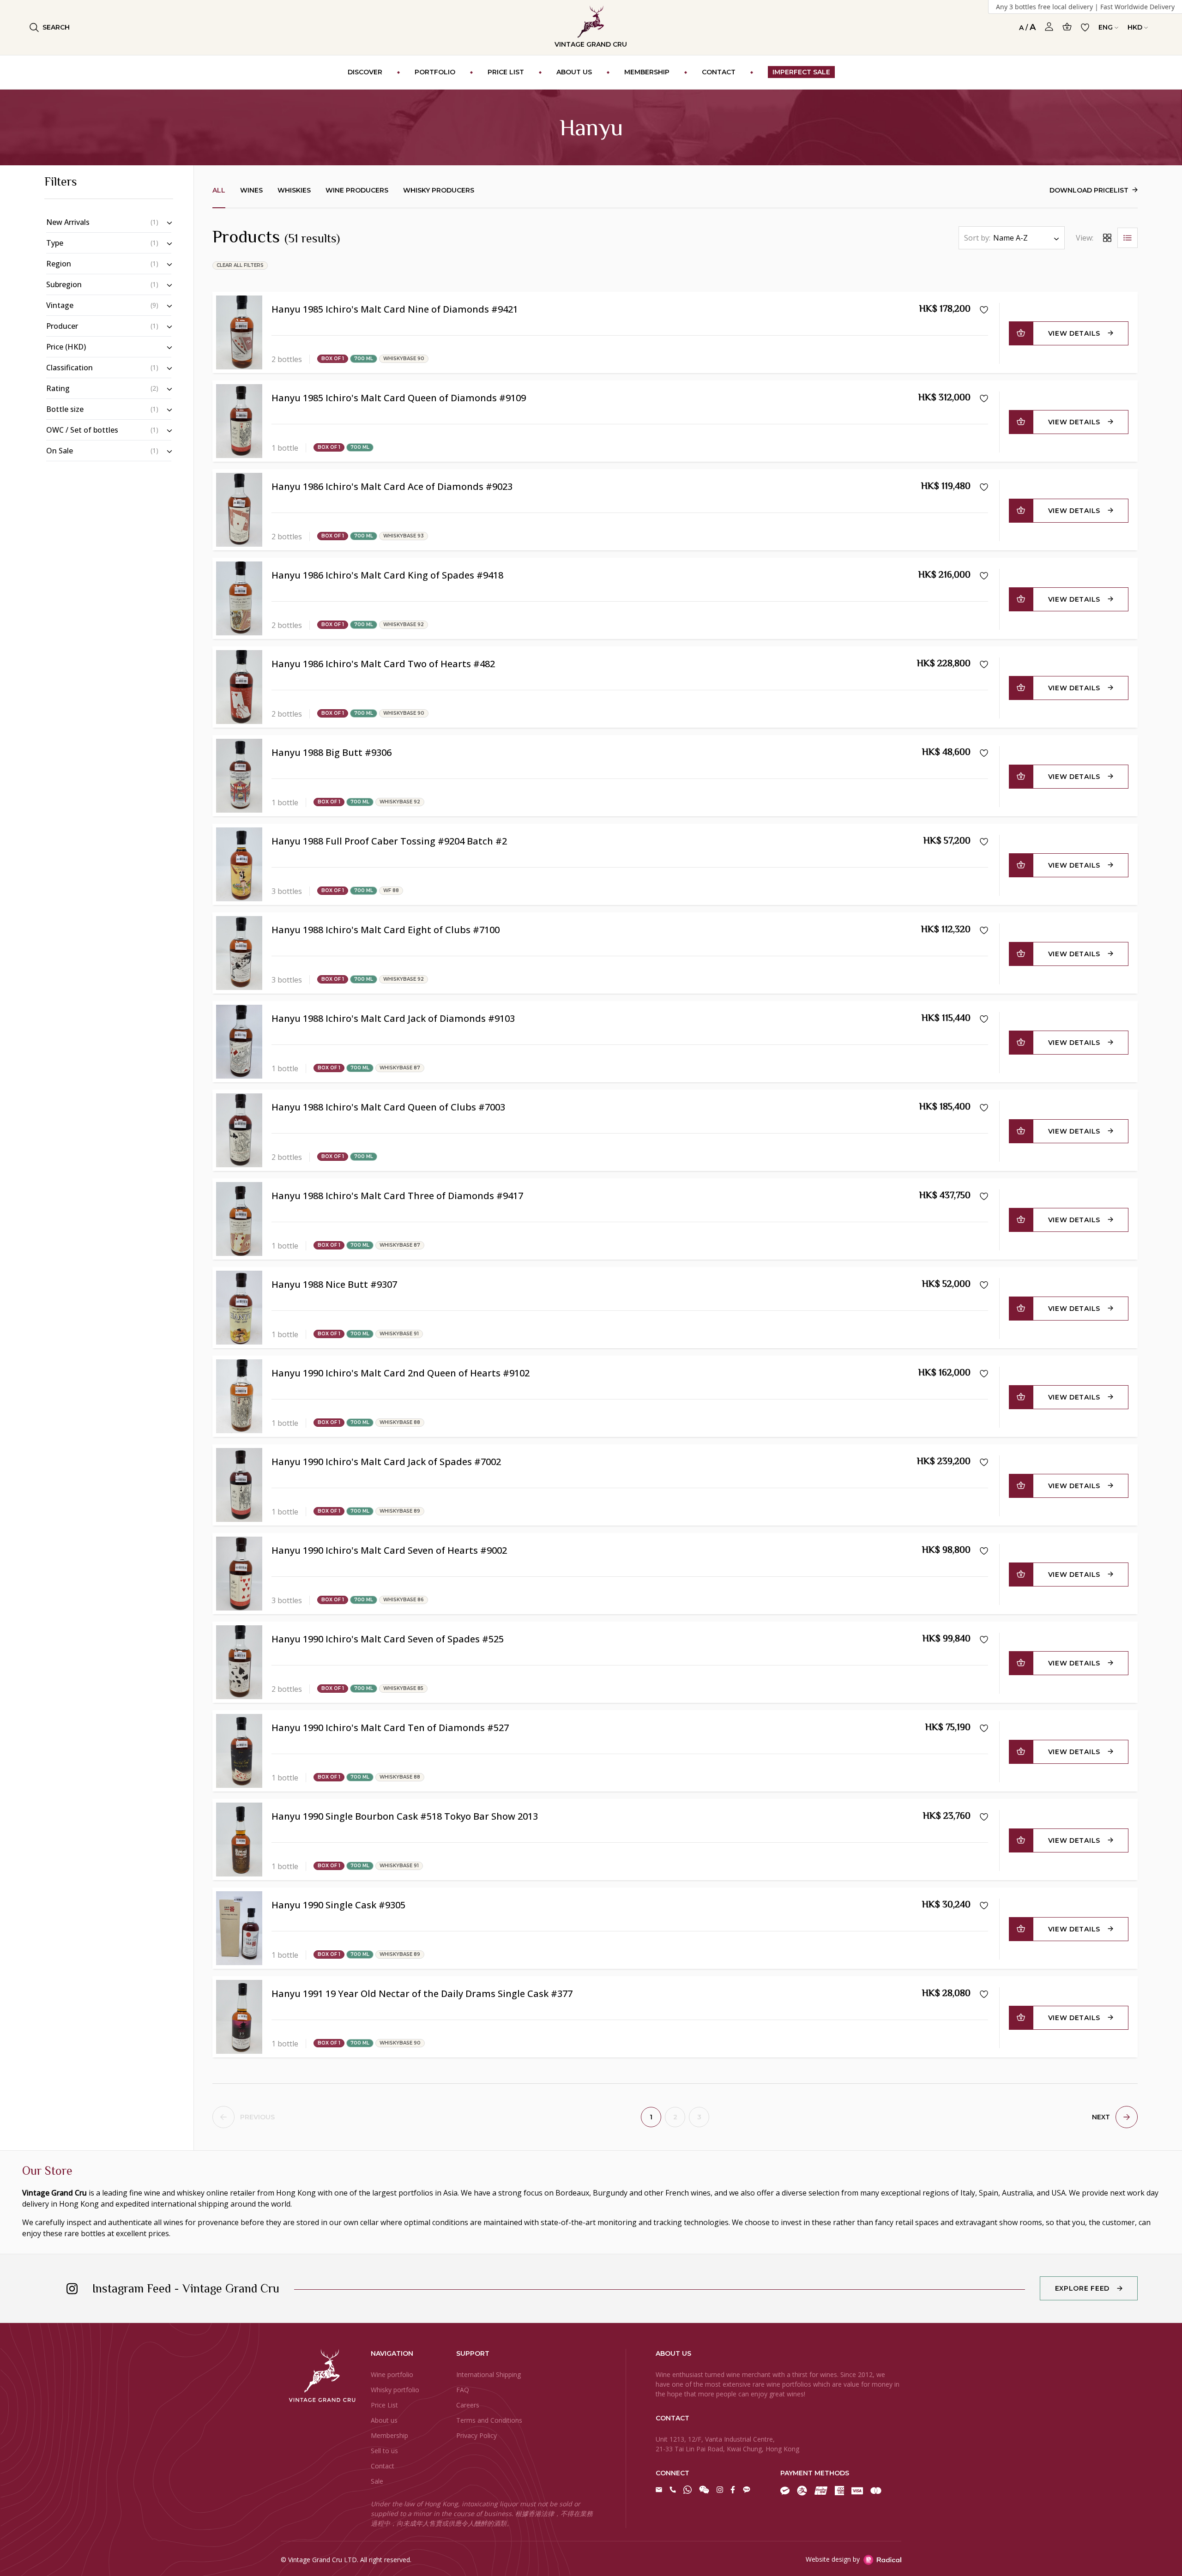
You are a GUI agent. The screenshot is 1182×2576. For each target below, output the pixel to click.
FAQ (463, 2390)
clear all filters (240, 265)
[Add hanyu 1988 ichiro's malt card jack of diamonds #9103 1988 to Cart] (1021, 1043)
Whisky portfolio (395, 2390)
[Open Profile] (1049, 27)
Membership (389, 2435)
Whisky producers (439, 190)
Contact (383, 2466)
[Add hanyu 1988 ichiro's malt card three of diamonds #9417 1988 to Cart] (1021, 1220)
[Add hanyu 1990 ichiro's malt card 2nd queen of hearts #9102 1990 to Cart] (1021, 1397)
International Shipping (488, 2374)
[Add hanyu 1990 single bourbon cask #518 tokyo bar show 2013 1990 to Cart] (1021, 1840)
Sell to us (384, 2451)
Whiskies (294, 190)
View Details (1074, 333)
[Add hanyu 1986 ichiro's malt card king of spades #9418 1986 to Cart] (1021, 599)
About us (384, 2420)
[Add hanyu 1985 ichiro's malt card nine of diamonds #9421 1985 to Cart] (1021, 333)
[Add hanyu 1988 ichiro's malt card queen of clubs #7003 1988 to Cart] (1021, 1131)
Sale (377, 2481)
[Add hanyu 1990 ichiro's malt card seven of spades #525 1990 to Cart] (1021, 1663)
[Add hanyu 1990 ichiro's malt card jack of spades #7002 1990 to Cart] (1021, 1486)
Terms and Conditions (489, 2420)
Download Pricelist (1089, 190)
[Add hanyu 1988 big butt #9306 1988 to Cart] (1021, 777)
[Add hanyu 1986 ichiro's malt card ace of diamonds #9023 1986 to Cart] (1021, 511)
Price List (384, 2405)
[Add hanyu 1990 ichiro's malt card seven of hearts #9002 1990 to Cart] (1021, 1575)
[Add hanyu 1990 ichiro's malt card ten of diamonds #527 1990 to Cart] (1021, 1752)
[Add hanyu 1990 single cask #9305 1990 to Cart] (1021, 1929)
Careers (468, 2405)
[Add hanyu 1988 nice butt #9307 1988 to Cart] (1021, 1309)
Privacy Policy (476, 2435)
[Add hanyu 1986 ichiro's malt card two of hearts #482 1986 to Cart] (1021, 688)
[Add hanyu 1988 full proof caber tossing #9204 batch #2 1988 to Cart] (1021, 865)
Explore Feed (1082, 2288)
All (219, 190)
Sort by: (977, 238)
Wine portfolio (392, 2374)
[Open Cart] (1067, 27)
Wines (251, 190)
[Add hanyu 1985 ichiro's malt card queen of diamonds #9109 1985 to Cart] (1021, 422)
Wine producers (357, 190)
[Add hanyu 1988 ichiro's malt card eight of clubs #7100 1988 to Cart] (1021, 954)
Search (56, 27)
